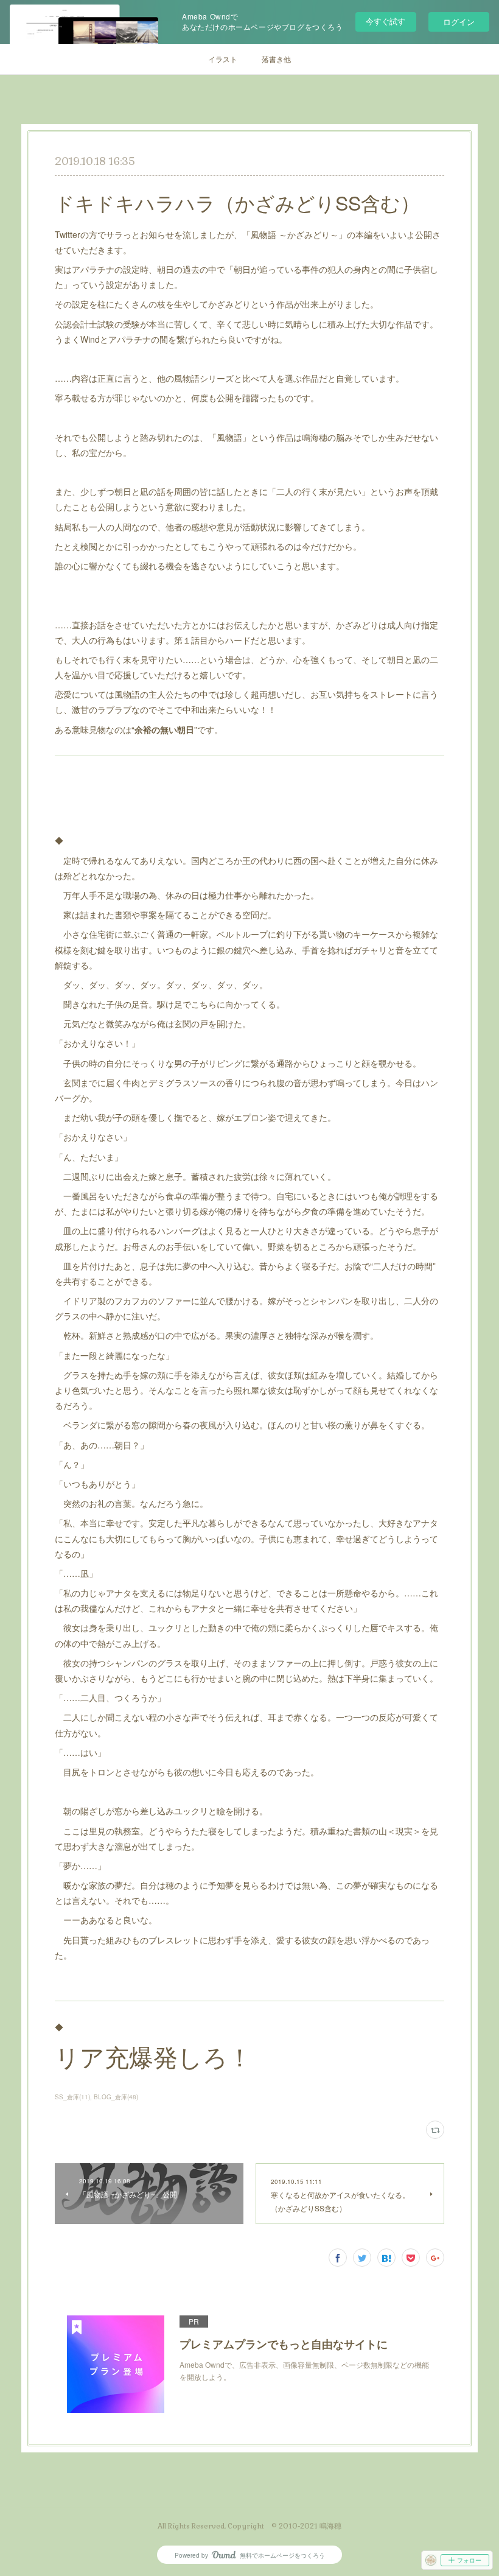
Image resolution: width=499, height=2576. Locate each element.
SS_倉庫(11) (72, 2097)
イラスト (223, 59)
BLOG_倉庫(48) (116, 2097)
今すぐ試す (386, 21)
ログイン (459, 22)
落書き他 (276, 59)
